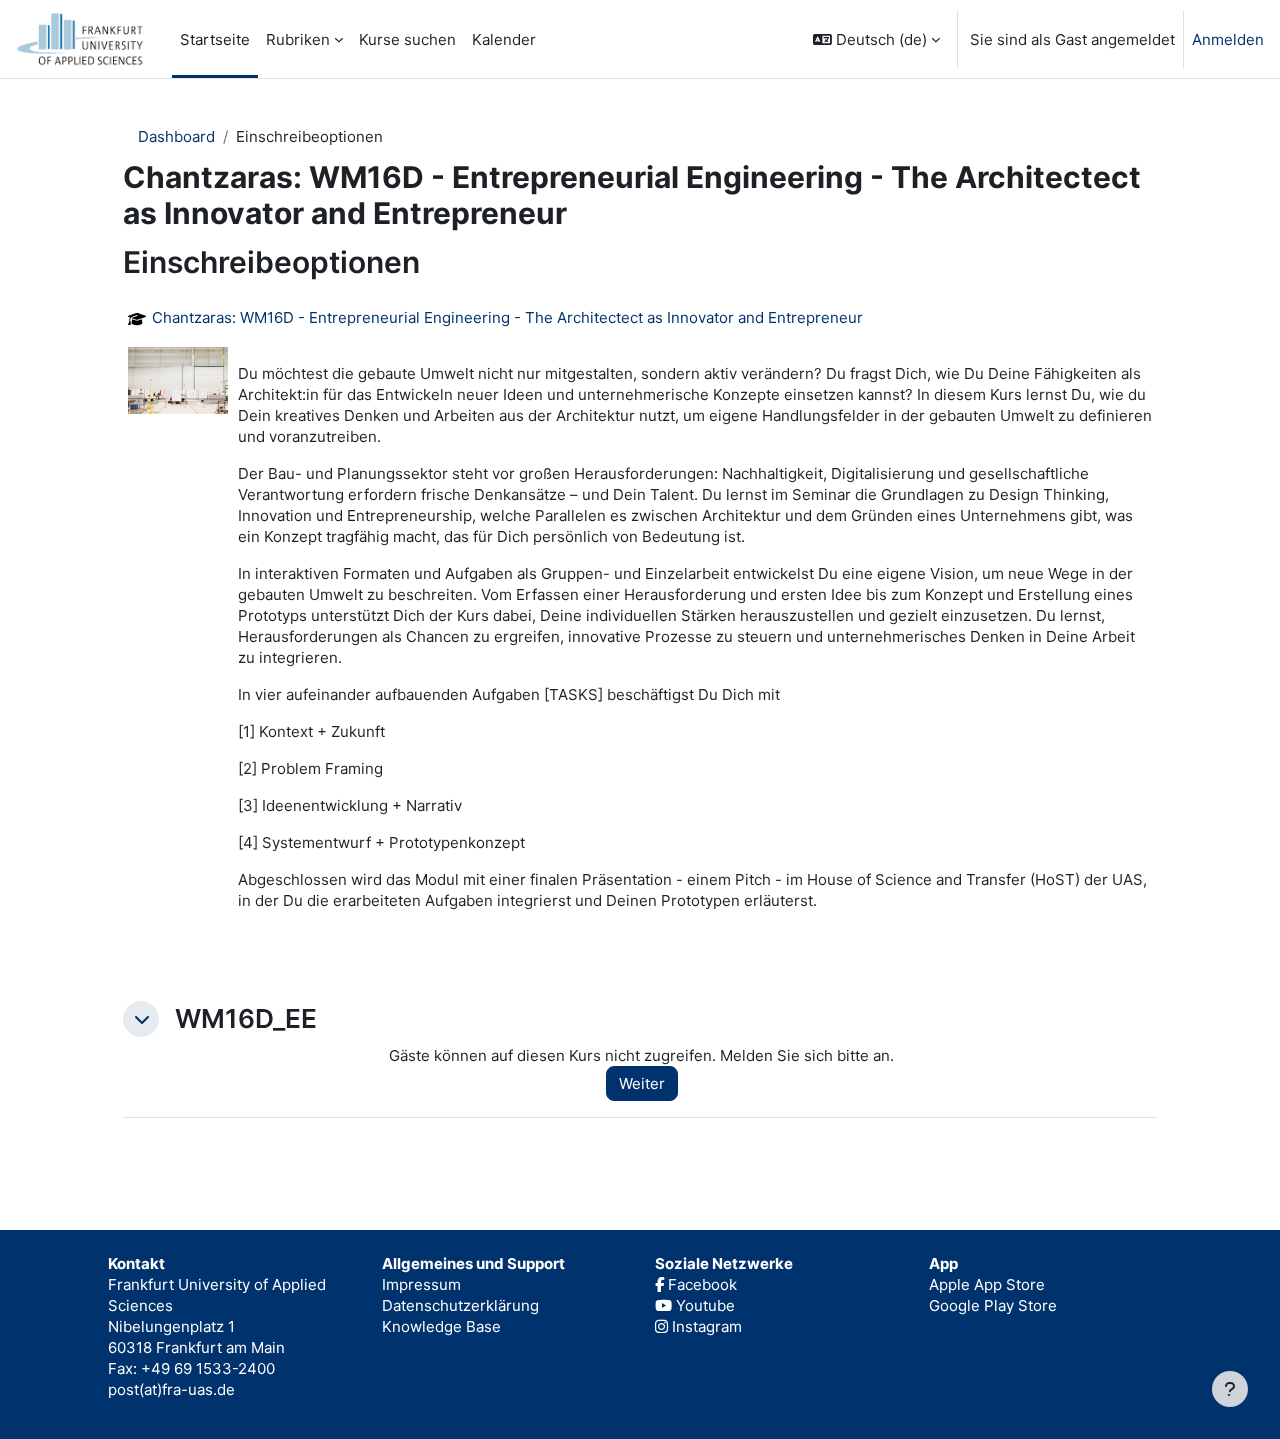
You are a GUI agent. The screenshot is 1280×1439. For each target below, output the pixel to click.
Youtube (703, 1305)
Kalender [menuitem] (504, 39)
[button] (876, 39)
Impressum (421, 1284)
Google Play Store (993, 1305)
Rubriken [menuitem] (298, 39)
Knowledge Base (441, 1326)
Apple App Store (987, 1284)
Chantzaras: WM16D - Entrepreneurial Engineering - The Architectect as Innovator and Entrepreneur (507, 318)
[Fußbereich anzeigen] (1230, 1389)
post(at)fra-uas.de (171, 1389)
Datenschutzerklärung (460, 1305)
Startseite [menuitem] (215, 39)
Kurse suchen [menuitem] (407, 39)
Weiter (642, 1083)
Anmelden (1228, 39)
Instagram (705, 1326)
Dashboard (176, 136)
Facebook (700, 1284)
